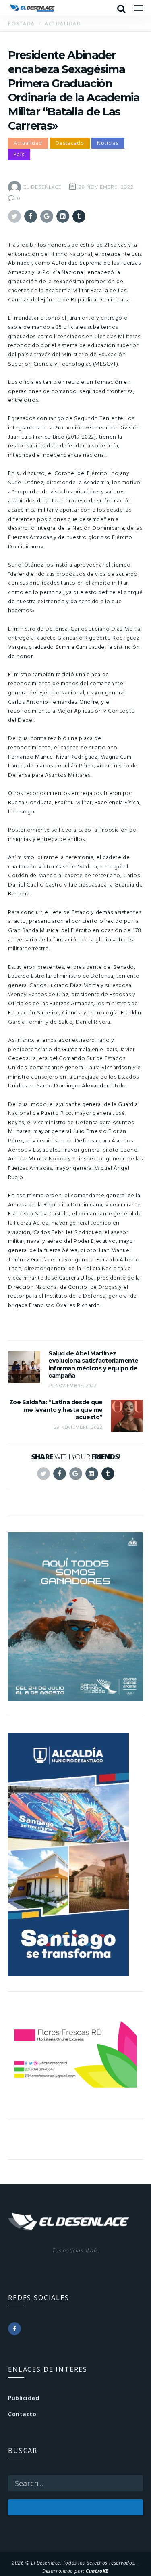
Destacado (70, 143)
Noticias (108, 143)
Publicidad (24, 2398)
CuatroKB (97, 2571)
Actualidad (28, 143)
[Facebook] (14, 2329)
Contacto (22, 2414)
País (19, 154)
